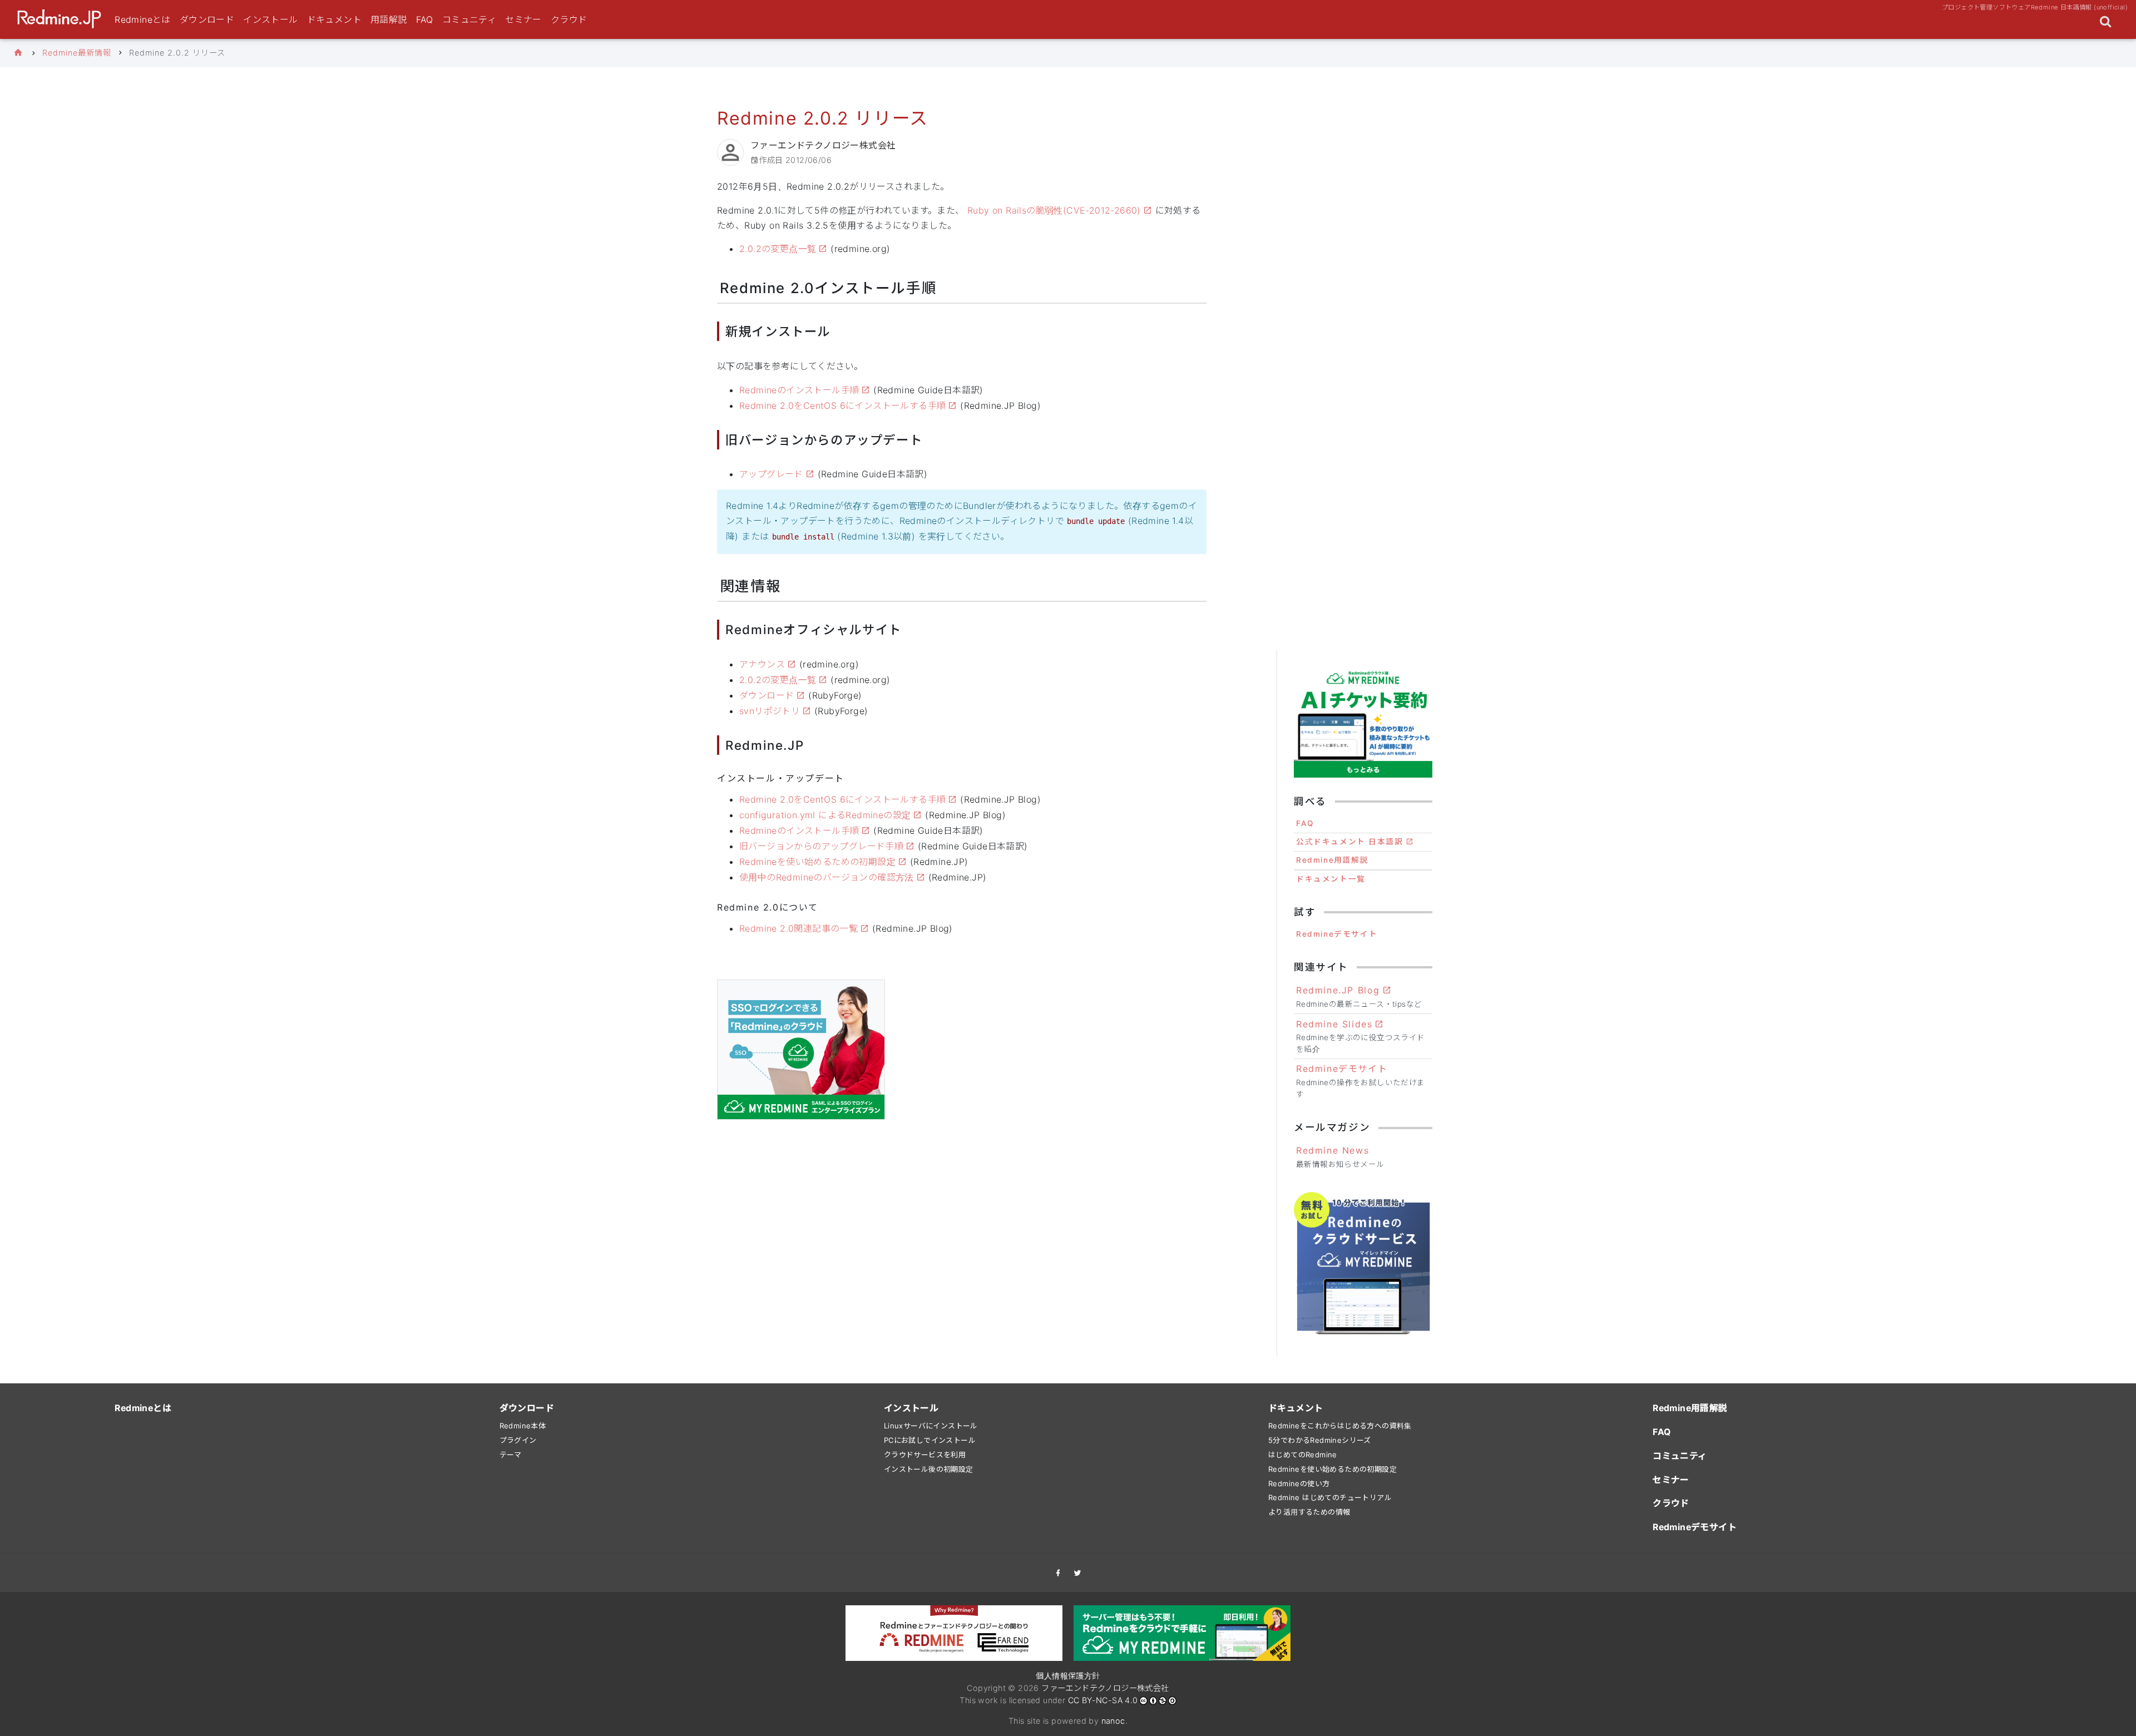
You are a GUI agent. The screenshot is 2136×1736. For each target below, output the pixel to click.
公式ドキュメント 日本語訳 (1350, 842)
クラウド (569, 19)
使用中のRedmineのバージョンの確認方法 (827, 877)
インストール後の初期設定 (929, 1469)
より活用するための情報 (1309, 1512)
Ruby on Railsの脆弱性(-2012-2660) (1054, 210)
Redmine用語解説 (1332, 860)
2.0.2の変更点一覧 (778, 249)
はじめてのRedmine (1303, 1455)
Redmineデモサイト (1337, 934)
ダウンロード (207, 19)
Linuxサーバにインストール (931, 1426)
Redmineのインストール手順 (799, 390)
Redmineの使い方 (1299, 1483)
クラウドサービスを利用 (925, 1455)
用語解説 (389, 19)
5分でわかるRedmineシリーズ (1320, 1440)
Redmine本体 (523, 1426)
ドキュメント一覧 (1331, 879)
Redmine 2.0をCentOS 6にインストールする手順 (842, 405)
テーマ (511, 1455)
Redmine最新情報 (77, 53)
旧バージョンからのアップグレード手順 (821, 846)
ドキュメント (334, 19)
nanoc (1113, 1721)
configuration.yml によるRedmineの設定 (825, 815)
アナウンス (762, 664)
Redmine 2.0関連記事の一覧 (798, 928)
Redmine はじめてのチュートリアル (1330, 1497)
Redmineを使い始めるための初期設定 (817, 862)
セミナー (523, 19)
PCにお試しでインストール (930, 1440)
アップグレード (771, 474)
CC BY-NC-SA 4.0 (1103, 1700)
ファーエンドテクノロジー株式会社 (1105, 1688)
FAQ (425, 19)
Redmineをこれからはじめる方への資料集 (1340, 1426)
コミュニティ (469, 19)
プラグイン (518, 1440)
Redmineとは (143, 19)
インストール (270, 19)
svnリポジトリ (770, 711)
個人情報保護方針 (1068, 1676)
